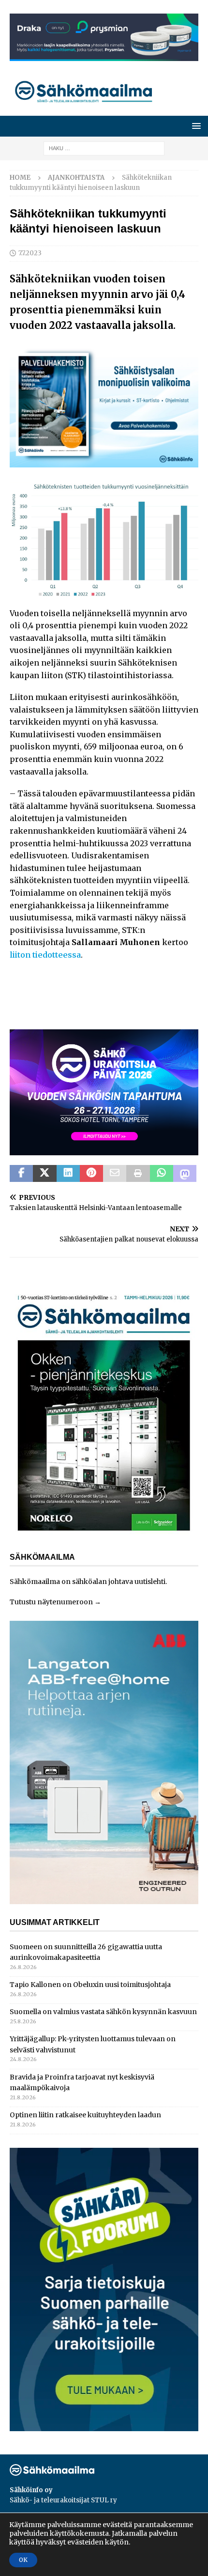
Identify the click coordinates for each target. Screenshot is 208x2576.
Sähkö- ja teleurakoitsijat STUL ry (63, 2500)
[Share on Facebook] (21, 1174)
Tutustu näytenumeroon (51, 1602)
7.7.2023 (30, 253)
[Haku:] (104, 148)
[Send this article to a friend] (115, 1174)
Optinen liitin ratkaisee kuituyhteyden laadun (85, 2115)
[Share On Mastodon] (185, 1174)
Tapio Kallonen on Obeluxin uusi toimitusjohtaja (90, 1985)
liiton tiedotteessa (45, 955)
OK (23, 2560)
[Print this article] (138, 1174)
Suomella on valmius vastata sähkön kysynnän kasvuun (103, 2012)
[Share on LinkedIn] (68, 1174)
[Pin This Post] (91, 1174)
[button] (195, 126)
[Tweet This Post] (45, 1174)
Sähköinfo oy (31, 2490)
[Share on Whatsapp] (162, 1174)
